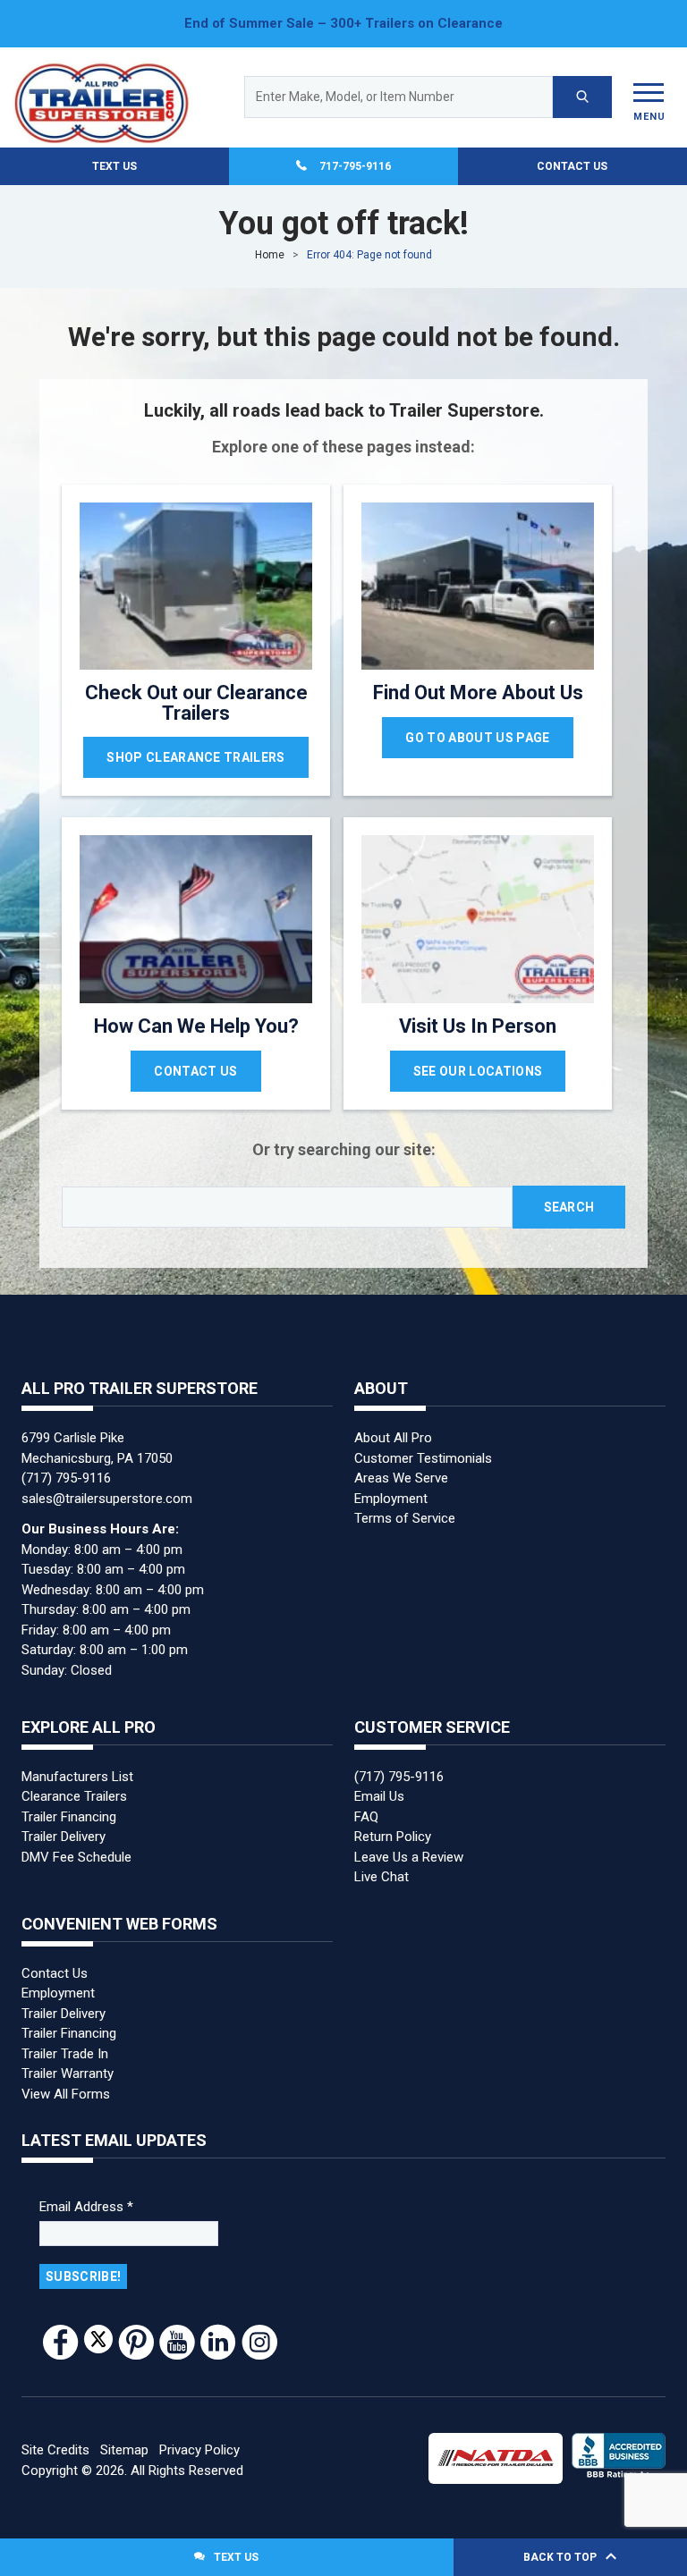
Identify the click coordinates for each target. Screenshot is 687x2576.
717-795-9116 (355, 157)
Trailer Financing (69, 1808)
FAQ (366, 1808)
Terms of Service (405, 1509)
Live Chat (382, 1868)
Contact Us (572, 157)
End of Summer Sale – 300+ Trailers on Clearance (343, 23)
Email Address (86, 2198)
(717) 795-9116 (66, 1469)
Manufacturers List (77, 1768)
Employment (391, 1489)
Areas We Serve (401, 1469)
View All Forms (66, 2085)
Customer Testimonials (423, 1448)
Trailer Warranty (68, 2065)
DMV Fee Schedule (76, 1848)
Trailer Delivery (64, 1828)
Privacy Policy (199, 2441)
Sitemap (124, 2441)
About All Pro (393, 1429)
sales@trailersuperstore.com (107, 1489)
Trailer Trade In (65, 2045)
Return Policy (393, 1828)
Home (270, 246)
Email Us (379, 1787)
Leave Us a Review (409, 1848)
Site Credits (55, 2441)
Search (569, 1198)
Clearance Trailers (74, 1787)
